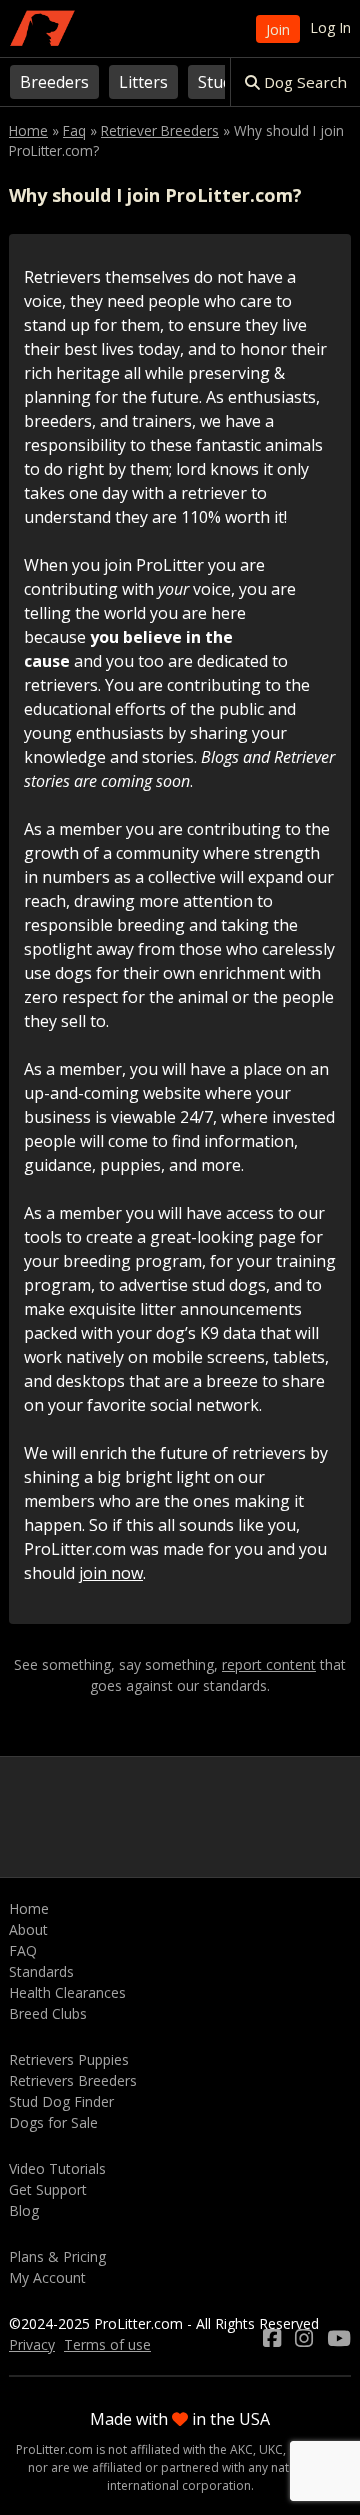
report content (269, 1665)
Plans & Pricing (57, 2256)
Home (28, 130)
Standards (41, 1971)
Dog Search (303, 82)
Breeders (54, 82)
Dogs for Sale (53, 2122)
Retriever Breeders (160, 130)
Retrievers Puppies (69, 2059)
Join (278, 29)
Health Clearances (67, 1992)
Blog (24, 2210)
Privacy (32, 2344)
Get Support (48, 2189)
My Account (47, 2277)
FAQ (23, 1950)
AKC (241, 2449)
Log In (330, 27)
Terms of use (107, 2344)
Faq (74, 130)
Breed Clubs (48, 2013)
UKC (271, 2449)
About (28, 1929)
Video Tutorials (57, 2168)
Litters (143, 82)
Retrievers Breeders (73, 2080)
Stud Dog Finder (61, 2101)
